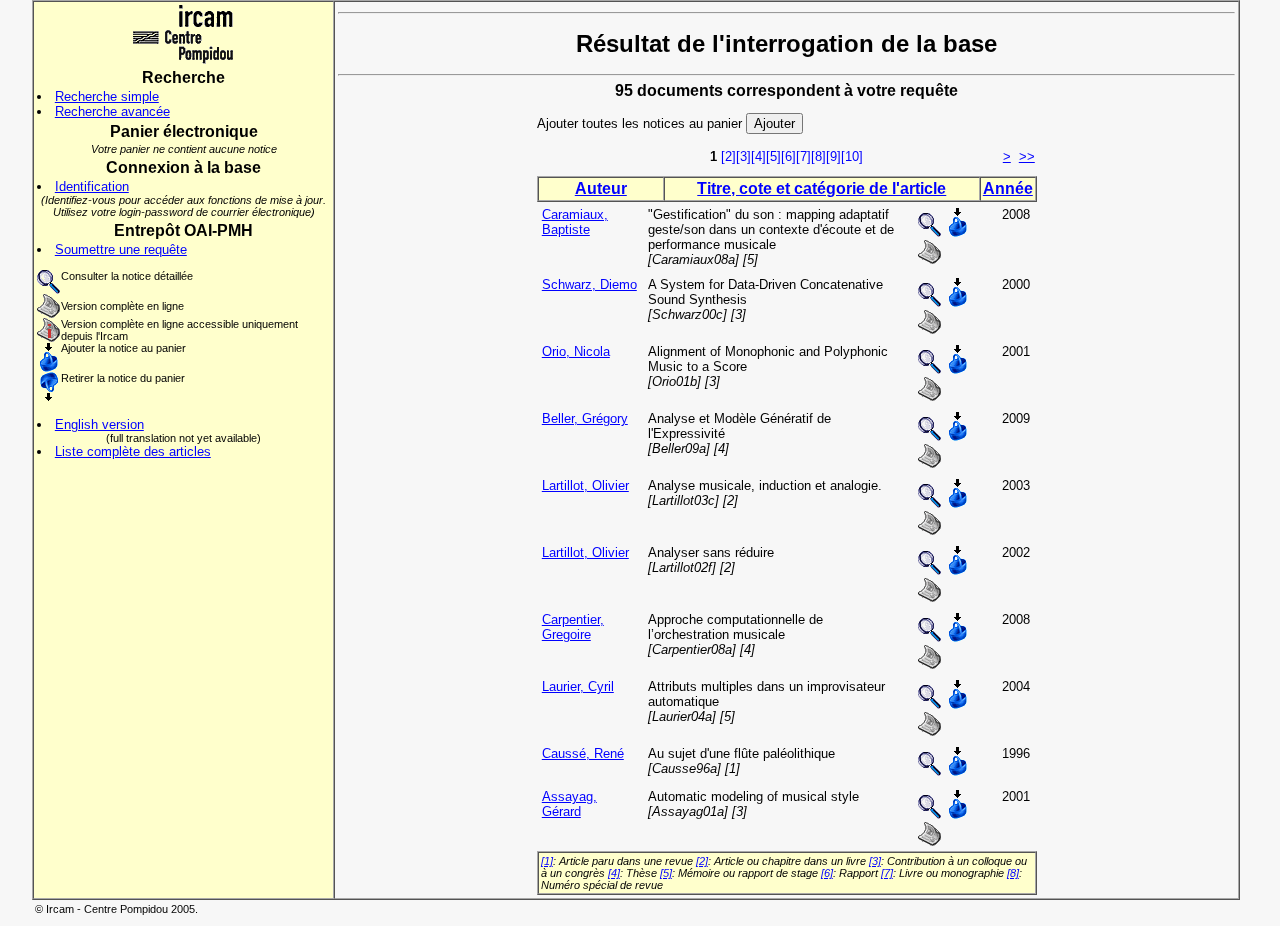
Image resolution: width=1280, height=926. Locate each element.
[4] (758, 156)
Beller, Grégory (585, 418)
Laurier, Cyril (578, 686)
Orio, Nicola (576, 351)
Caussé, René (583, 753)
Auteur (601, 188)
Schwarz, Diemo (589, 284)
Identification (92, 186)
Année (1008, 188)
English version (99, 424)
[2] (728, 156)
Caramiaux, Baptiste (575, 222)
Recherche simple (107, 96)
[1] (547, 861)
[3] (743, 156)
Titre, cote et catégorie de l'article (821, 188)
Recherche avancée (112, 111)
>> (1027, 156)
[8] (818, 156)
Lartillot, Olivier (585, 485)
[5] (773, 156)
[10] (852, 156)
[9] (833, 156)
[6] (788, 156)
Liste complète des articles (133, 451)
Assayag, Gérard (569, 804)
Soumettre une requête (121, 249)
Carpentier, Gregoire (573, 627)
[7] (803, 156)
